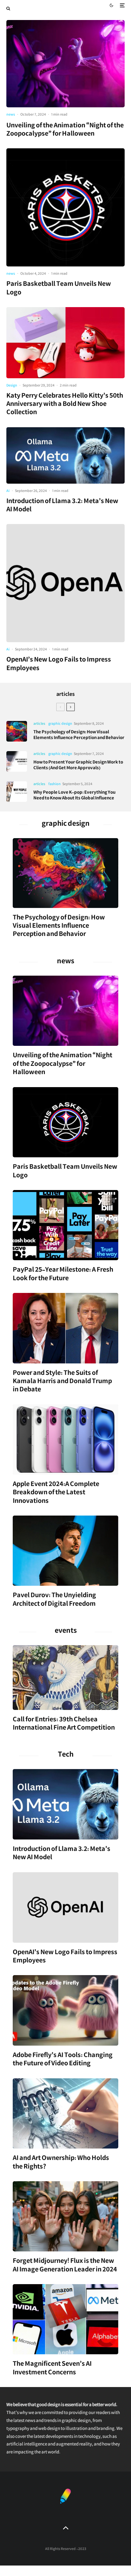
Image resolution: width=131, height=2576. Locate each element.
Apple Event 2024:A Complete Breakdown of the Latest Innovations (56, 1493)
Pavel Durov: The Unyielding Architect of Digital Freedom (54, 1601)
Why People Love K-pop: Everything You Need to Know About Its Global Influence (74, 796)
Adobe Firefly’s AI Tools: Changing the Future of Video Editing (63, 2060)
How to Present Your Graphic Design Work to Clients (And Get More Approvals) (78, 766)
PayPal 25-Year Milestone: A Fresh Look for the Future (63, 1275)
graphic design (60, 724)
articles (65, 695)
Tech (66, 1756)
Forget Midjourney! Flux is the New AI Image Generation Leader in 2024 (65, 2266)
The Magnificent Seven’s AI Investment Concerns (52, 2369)
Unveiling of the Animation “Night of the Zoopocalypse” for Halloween (65, 131)
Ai (8, 491)
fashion (55, 785)
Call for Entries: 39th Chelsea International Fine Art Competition (64, 1725)
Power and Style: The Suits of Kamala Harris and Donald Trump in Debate (62, 1382)
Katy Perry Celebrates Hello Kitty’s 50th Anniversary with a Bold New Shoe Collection (65, 405)
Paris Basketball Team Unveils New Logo (59, 289)
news (11, 115)
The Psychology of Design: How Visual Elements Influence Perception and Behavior (79, 736)
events (66, 1632)
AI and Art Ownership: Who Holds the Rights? (61, 2163)
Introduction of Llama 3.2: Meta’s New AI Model (62, 506)
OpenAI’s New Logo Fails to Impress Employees (59, 665)
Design (12, 386)
